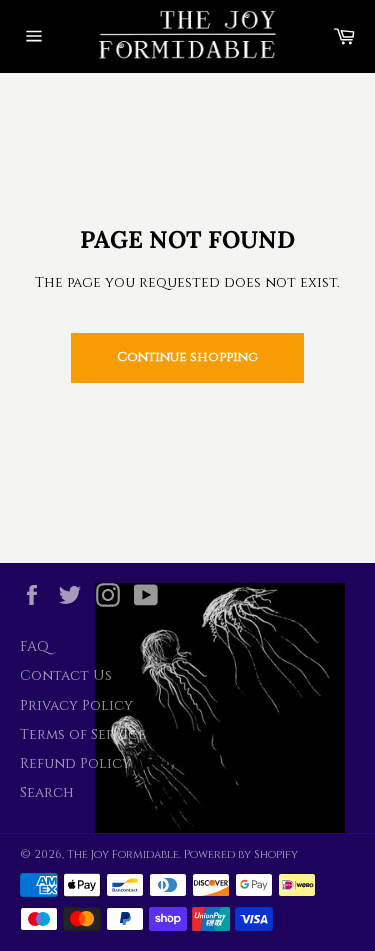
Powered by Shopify (241, 854)
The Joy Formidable (123, 854)
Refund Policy (75, 763)
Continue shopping (187, 357)
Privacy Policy (76, 705)
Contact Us (66, 675)
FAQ (34, 646)
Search (47, 792)
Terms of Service (83, 734)
